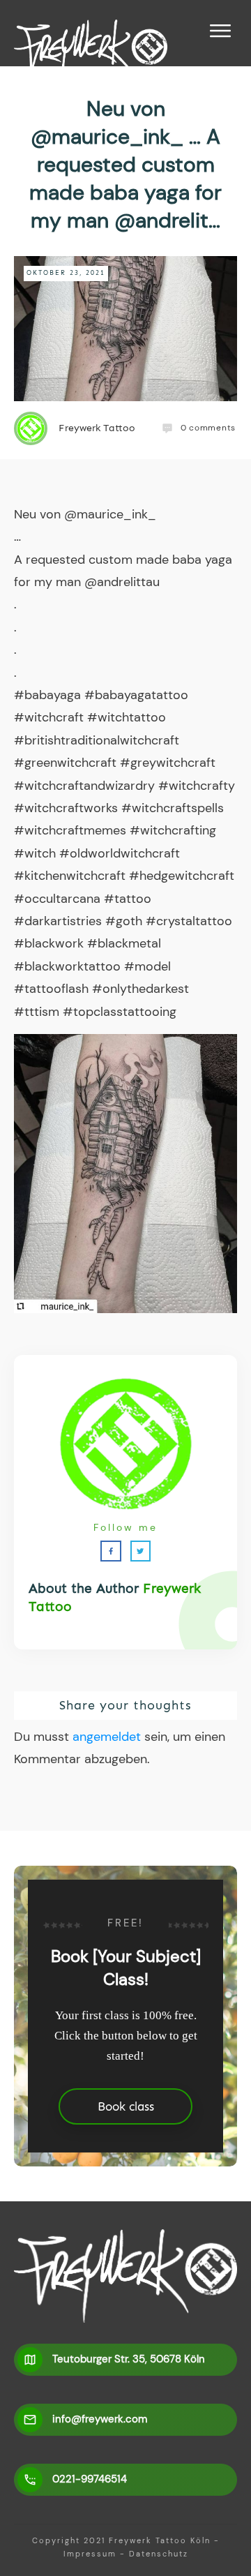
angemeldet (107, 1737)
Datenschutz (159, 2554)
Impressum (90, 2554)
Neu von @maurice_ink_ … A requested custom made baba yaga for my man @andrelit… (125, 164)
